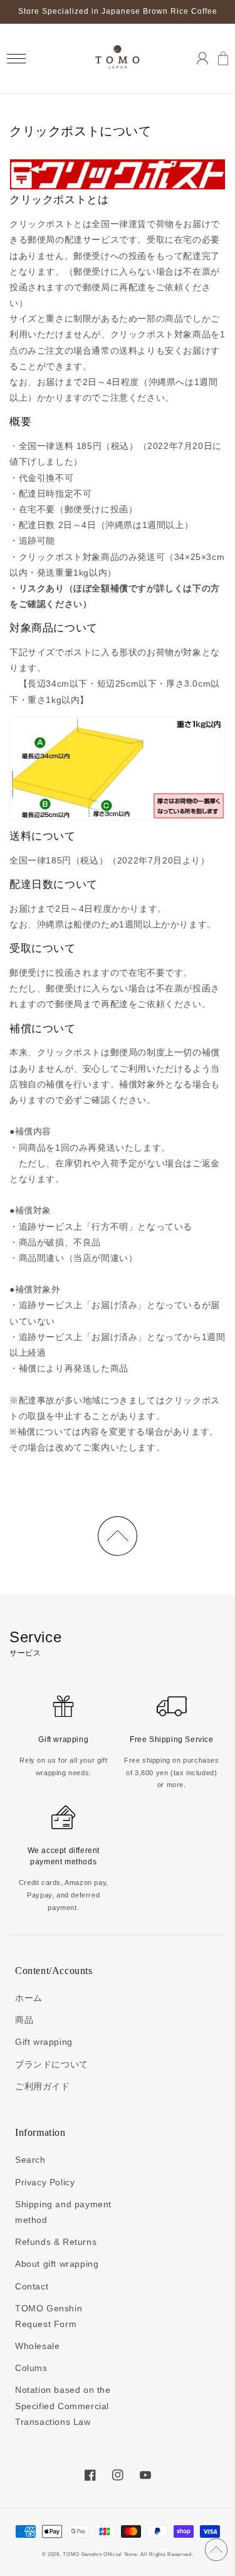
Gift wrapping (44, 2042)
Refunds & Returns (56, 2242)
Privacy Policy (45, 2182)
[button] (16, 59)
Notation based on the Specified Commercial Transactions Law (63, 2405)
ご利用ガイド (43, 2086)
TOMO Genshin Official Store (100, 2554)
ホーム (29, 1998)
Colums (31, 2368)
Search (30, 2160)
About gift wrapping (57, 2264)
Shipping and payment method (63, 2212)
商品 (24, 2020)
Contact (32, 2286)
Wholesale (37, 2346)
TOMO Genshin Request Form (49, 2316)
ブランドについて (52, 2064)
